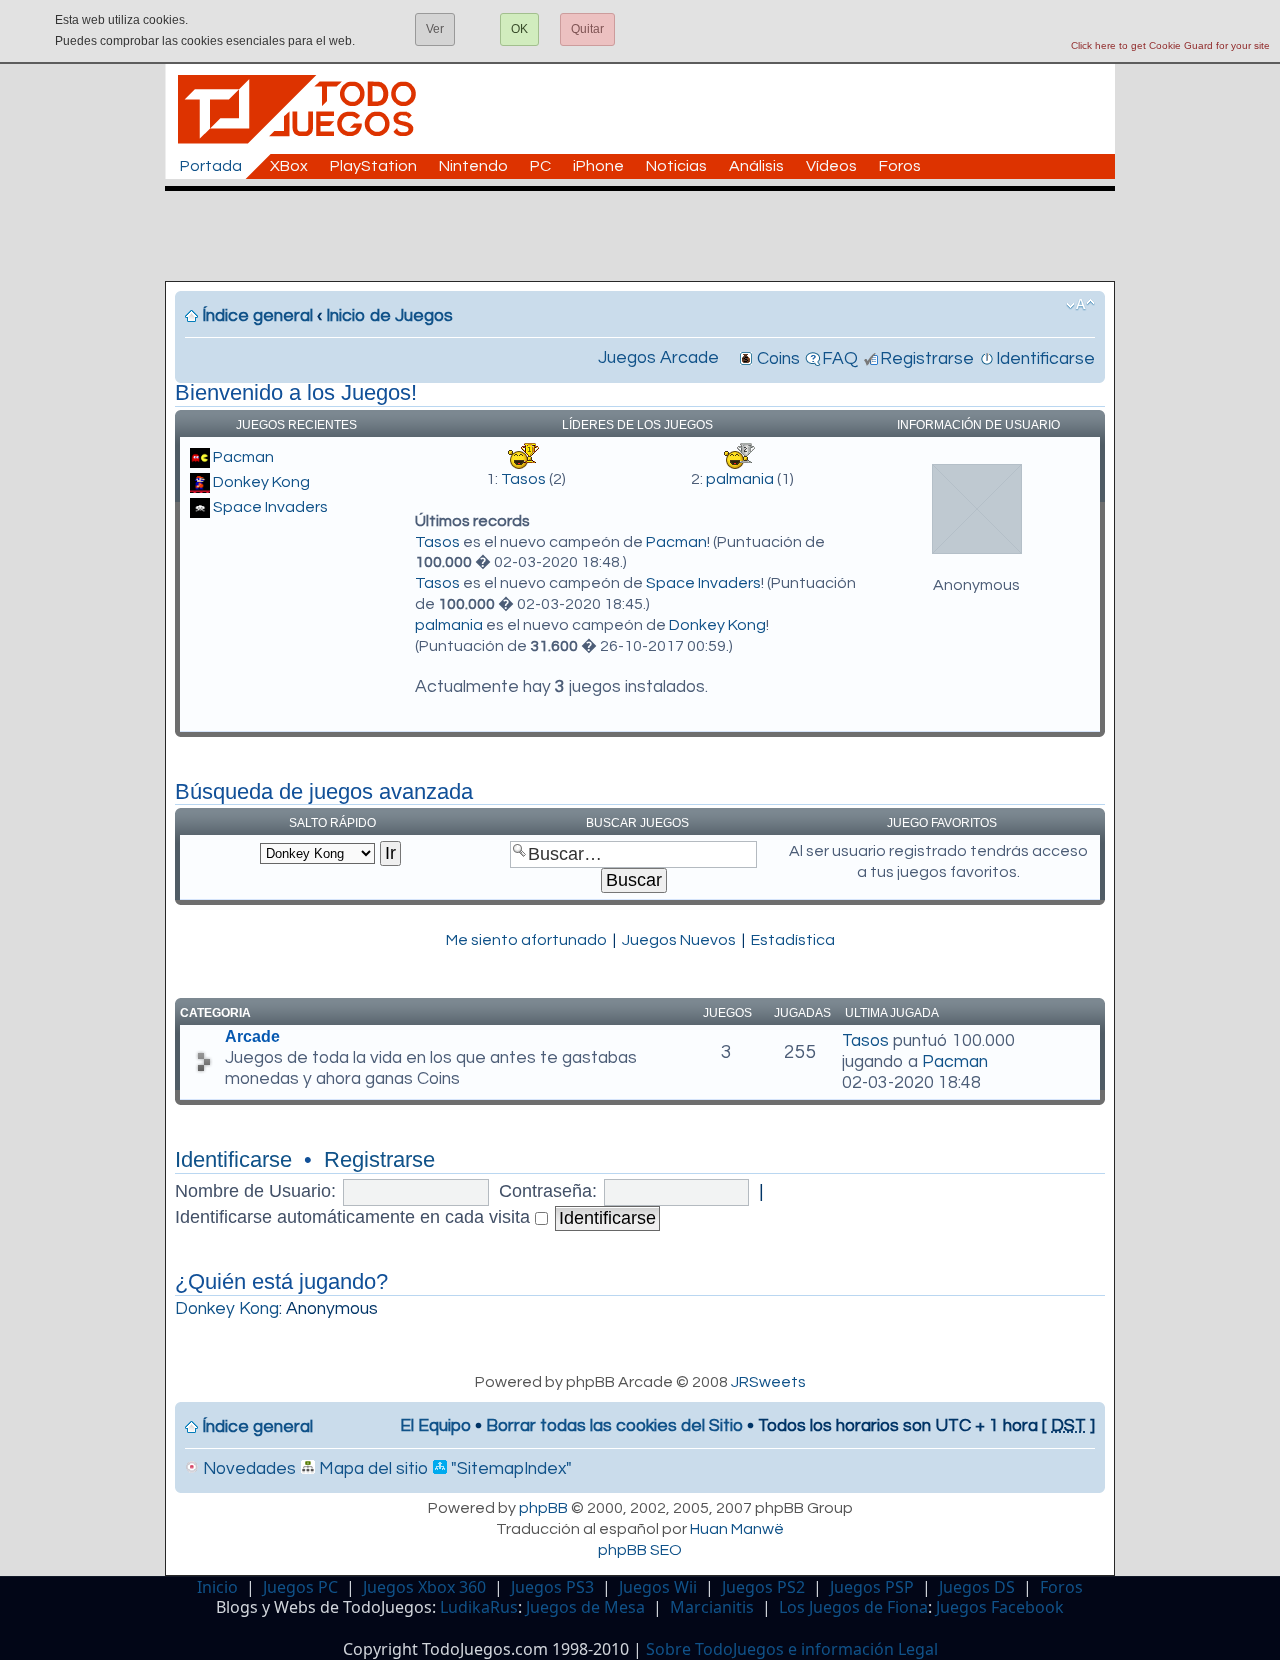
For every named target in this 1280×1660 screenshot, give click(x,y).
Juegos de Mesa (585, 1607)
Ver (435, 29)
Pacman (243, 457)
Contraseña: (548, 1191)
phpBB (543, 1508)
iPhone (598, 166)
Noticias (676, 166)
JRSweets (768, 1382)
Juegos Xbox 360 (424, 1587)
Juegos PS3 (552, 1587)
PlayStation (373, 166)
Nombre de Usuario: (255, 1191)
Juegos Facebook (1000, 1607)
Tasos (523, 479)
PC (540, 166)
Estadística (793, 940)
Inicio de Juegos (389, 316)
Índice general (257, 316)
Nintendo (473, 166)
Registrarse (927, 359)
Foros (900, 166)
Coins (778, 359)
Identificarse (1045, 359)
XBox (289, 166)
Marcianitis (712, 1607)
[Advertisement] (650, 236)
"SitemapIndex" (509, 1469)
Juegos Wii (658, 1587)
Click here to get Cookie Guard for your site (1170, 45)
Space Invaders (270, 507)
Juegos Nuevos (679, 940)
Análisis (756, 166)
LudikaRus (479, 1607)
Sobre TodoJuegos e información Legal (792, 1649)
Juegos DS (977, 1587)
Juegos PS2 (763, 1587)
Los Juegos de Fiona (853, 1607)
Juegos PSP (872, 1587)
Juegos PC (300, 1587)
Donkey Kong (261, 482)
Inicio (217, 1587)
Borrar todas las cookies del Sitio (614, 1426)
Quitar (587, 29)
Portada (211, 166)
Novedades (247, 1469)
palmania (740, 479)
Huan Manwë (737, 1529)
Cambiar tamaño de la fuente (1080, 305)
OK (519, 29)
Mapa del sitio (371, 1469)
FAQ (840, 359)
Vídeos (831, 166)
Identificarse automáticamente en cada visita (355, 1217)
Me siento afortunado (526, 940)
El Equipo (435, 1426)
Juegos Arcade (658, 358)
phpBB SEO (640, 1550)
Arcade (252, 1036)
